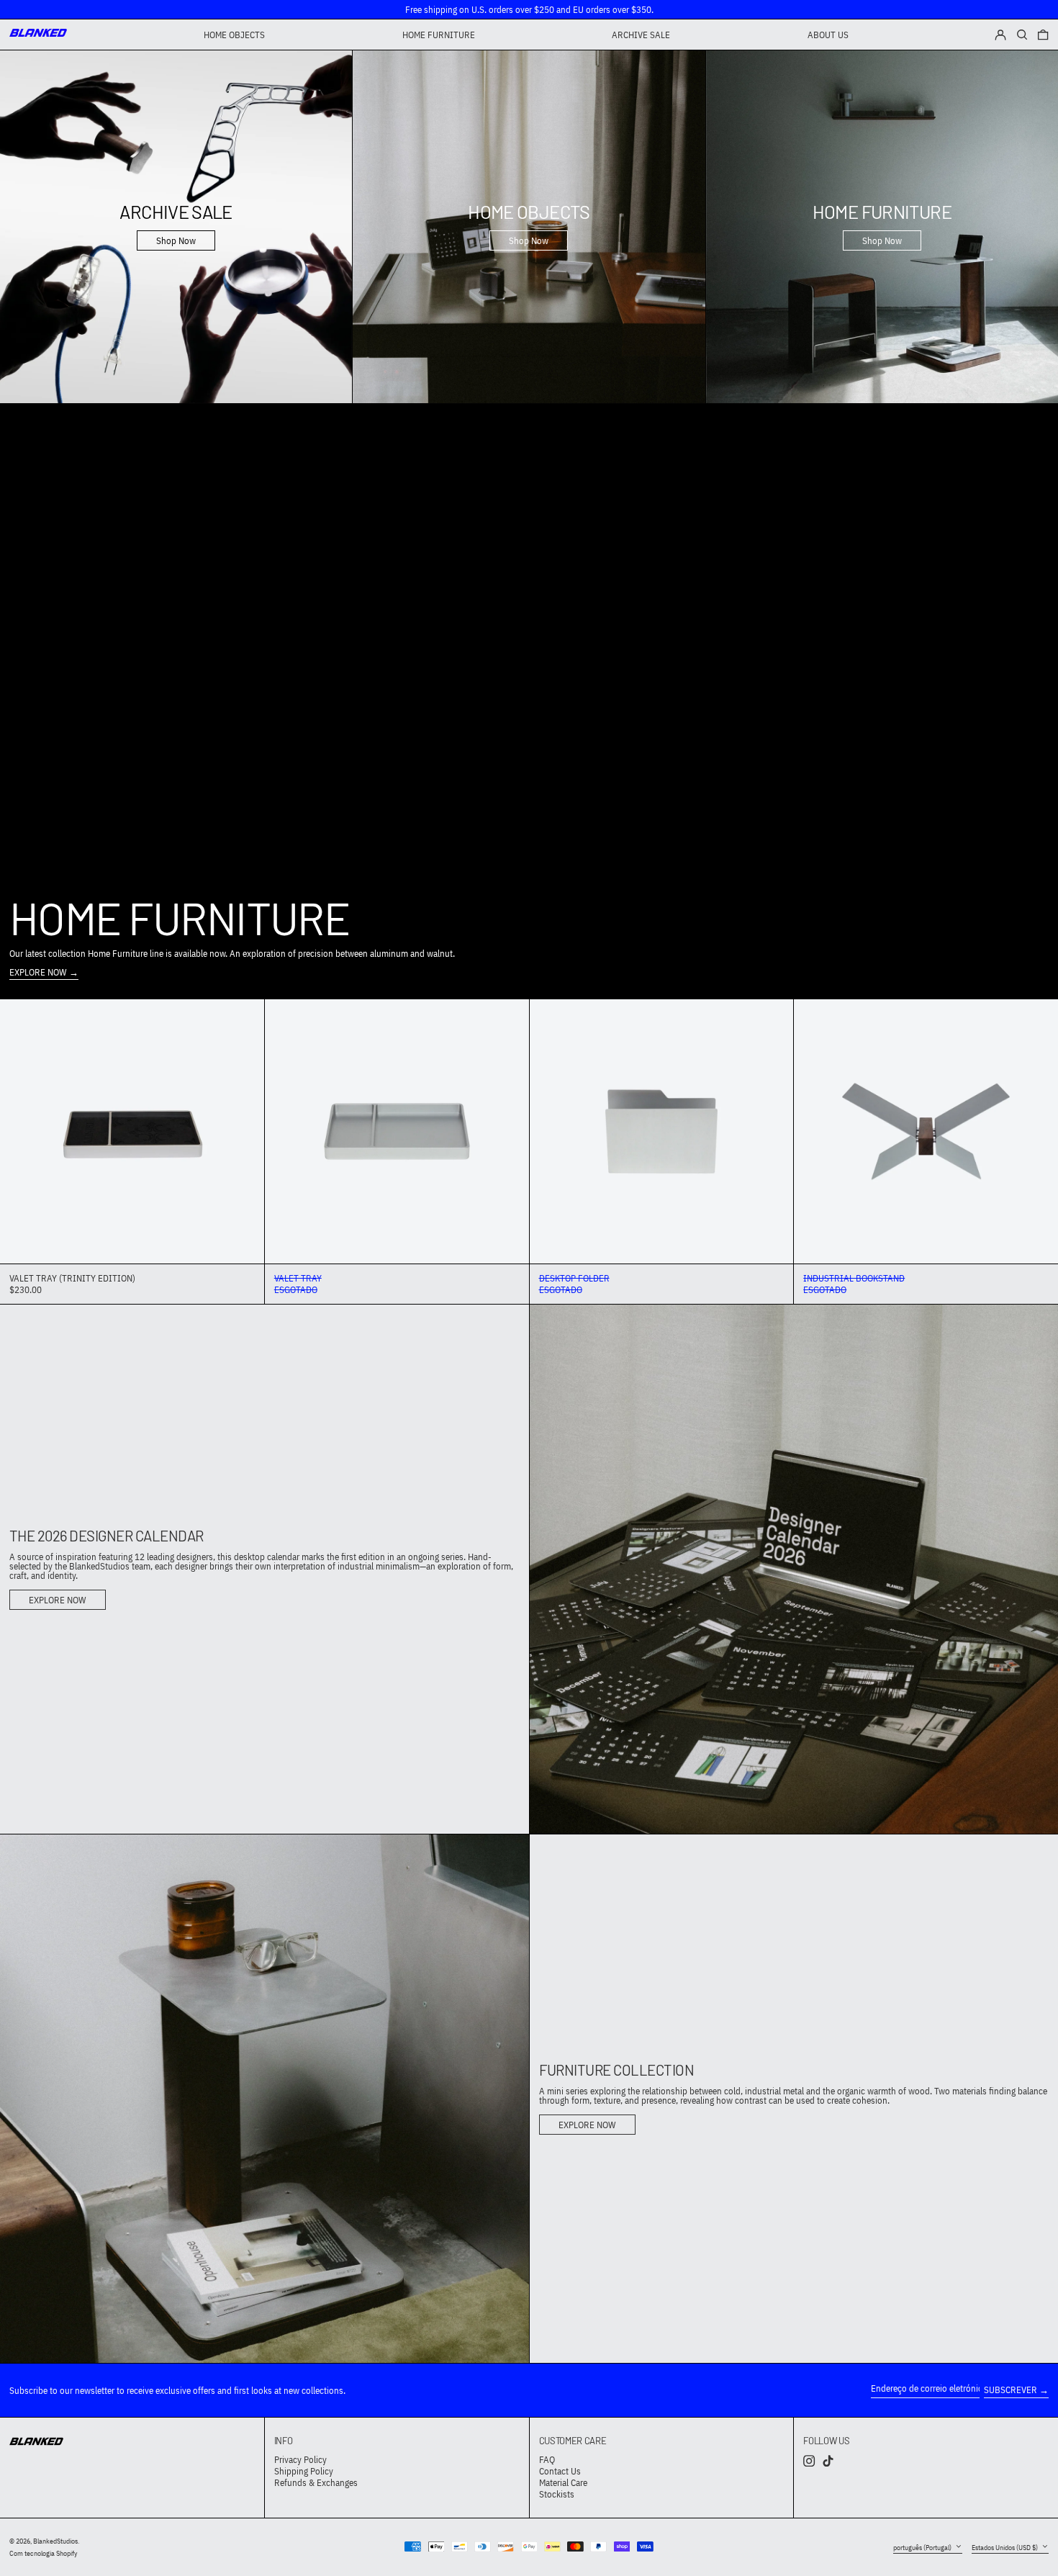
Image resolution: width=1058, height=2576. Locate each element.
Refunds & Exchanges (316, 2483)
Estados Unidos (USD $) (1005, 2547)
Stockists (557, 2494)
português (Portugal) (923, 2547)
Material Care (563, 2483)
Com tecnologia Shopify (44, 2553)
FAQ (547, 2460)
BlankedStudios (55, 2541)
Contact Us (560, 2471)
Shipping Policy (304, 2471)
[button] (1043, 35)
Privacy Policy (300, 2460)
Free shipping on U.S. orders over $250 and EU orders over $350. (529, 10)
